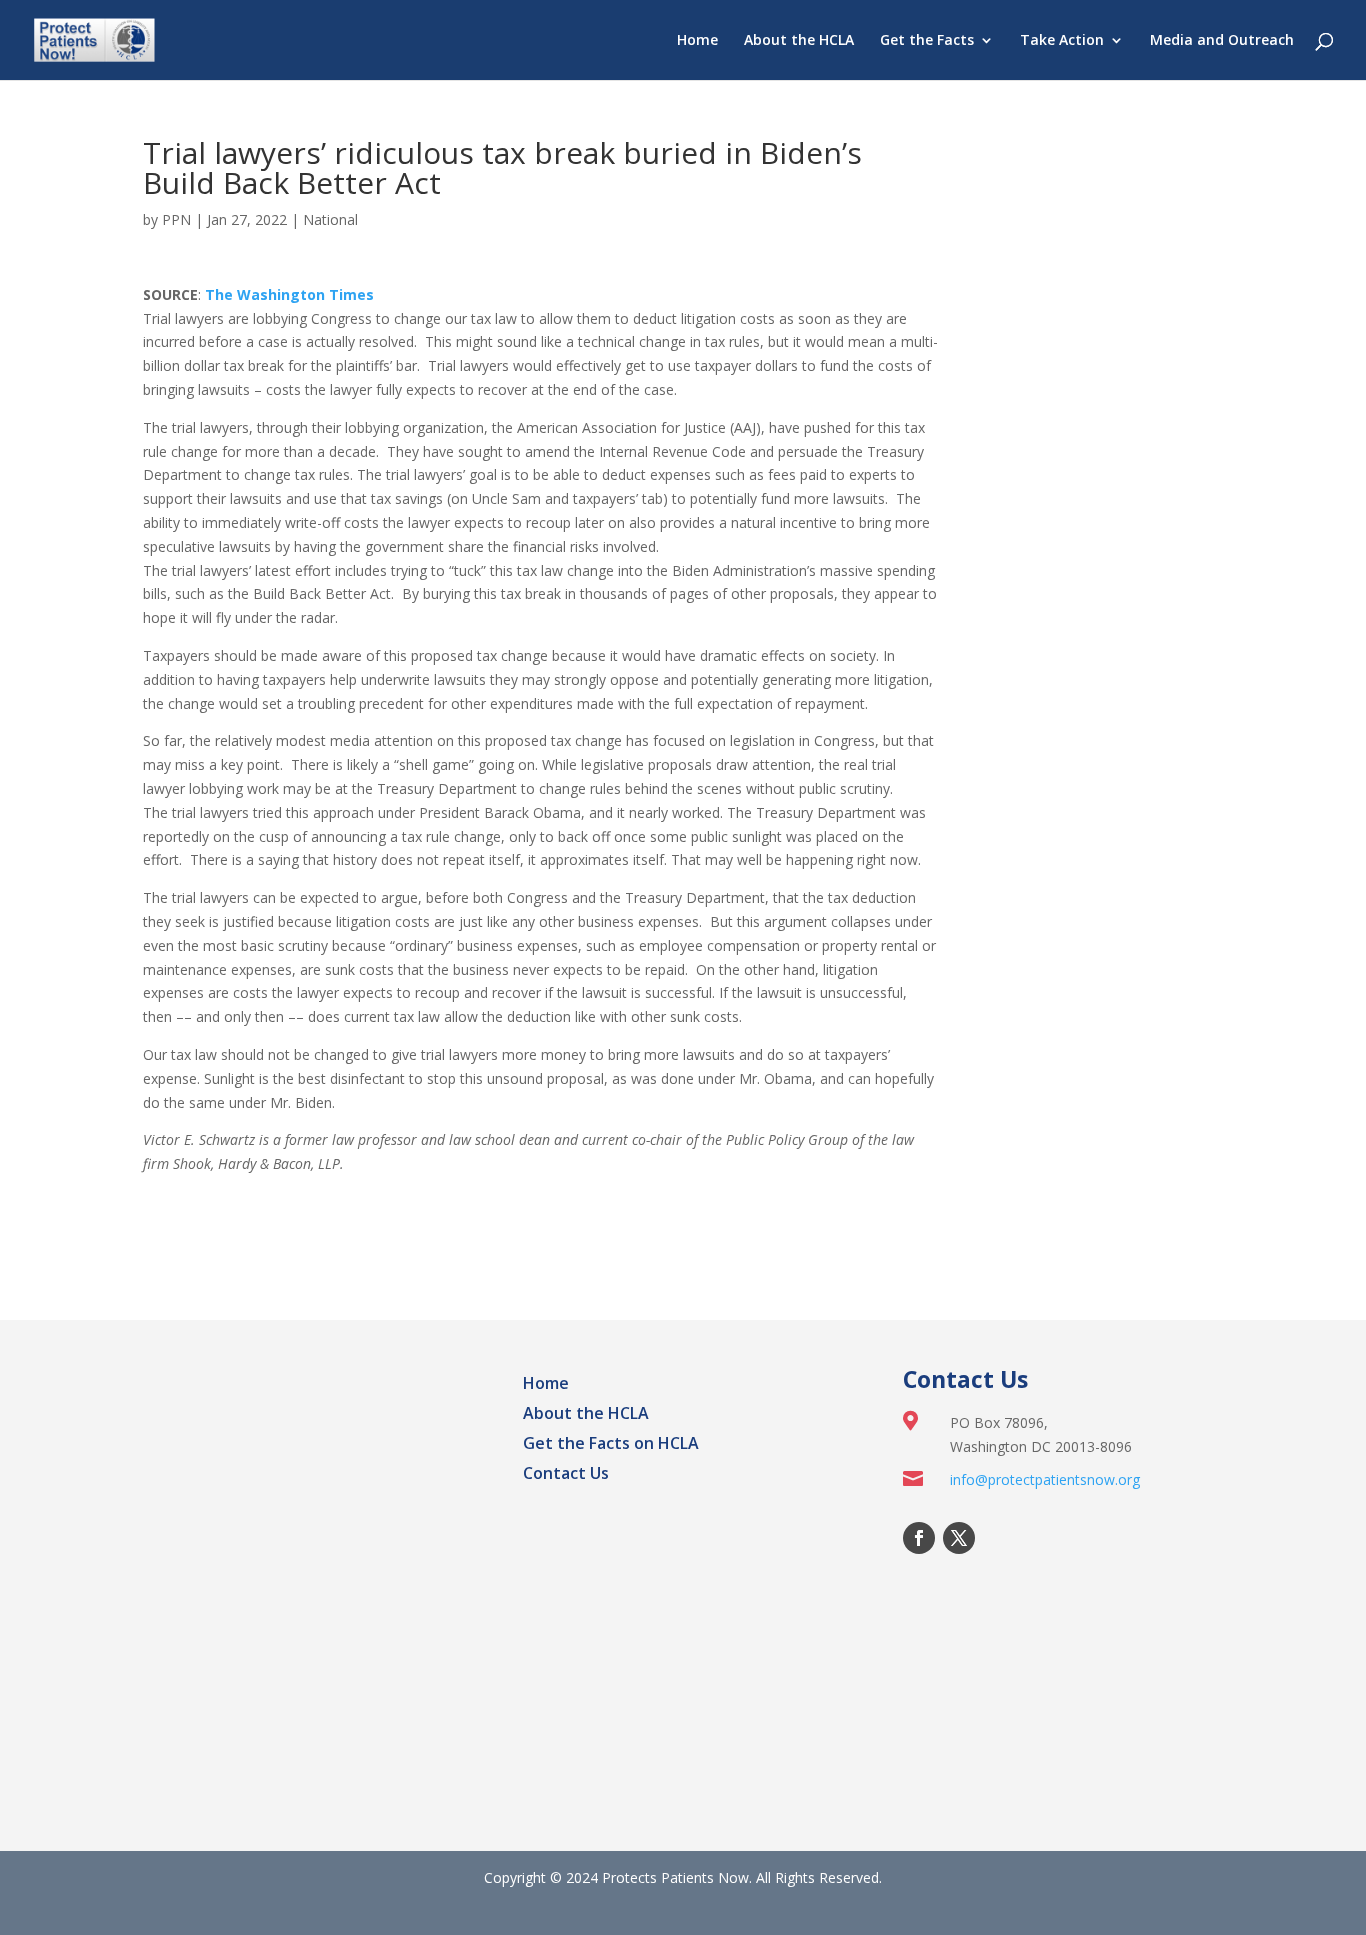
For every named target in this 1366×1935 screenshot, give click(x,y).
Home (697, 41)
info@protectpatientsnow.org (1045, 1479)
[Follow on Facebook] (919, 1538)
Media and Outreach (1222, 41)
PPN (176, 219)
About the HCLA (799, 41)
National (330, 219)
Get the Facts (927, 41)
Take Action (1062, 41)
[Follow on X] (959, 1538)
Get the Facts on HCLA (611, 1445)
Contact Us (566, 1475)
